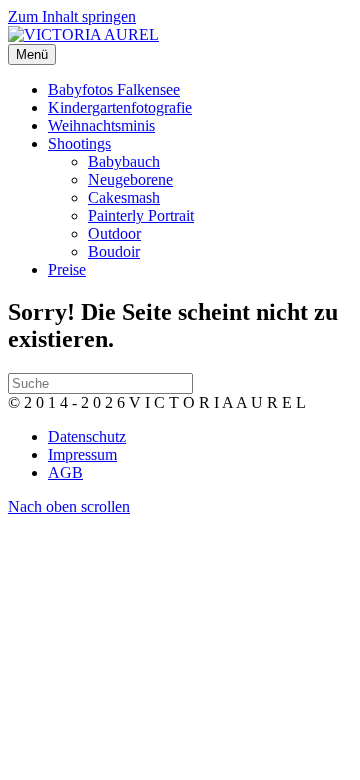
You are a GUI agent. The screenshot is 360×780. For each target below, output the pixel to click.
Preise (67, 269)
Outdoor (114, 233)
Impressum (82, 454)
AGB (65, 472)
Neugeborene (130, 179)
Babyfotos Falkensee (114, 89)
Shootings (79, 143)
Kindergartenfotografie (120, 107)
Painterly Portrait (141, 215)
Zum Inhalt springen (72, 16)
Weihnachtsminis (101, 125)
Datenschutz (87, 436)
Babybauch (124, 161)
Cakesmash (124, 197)
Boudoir (114, 251)
